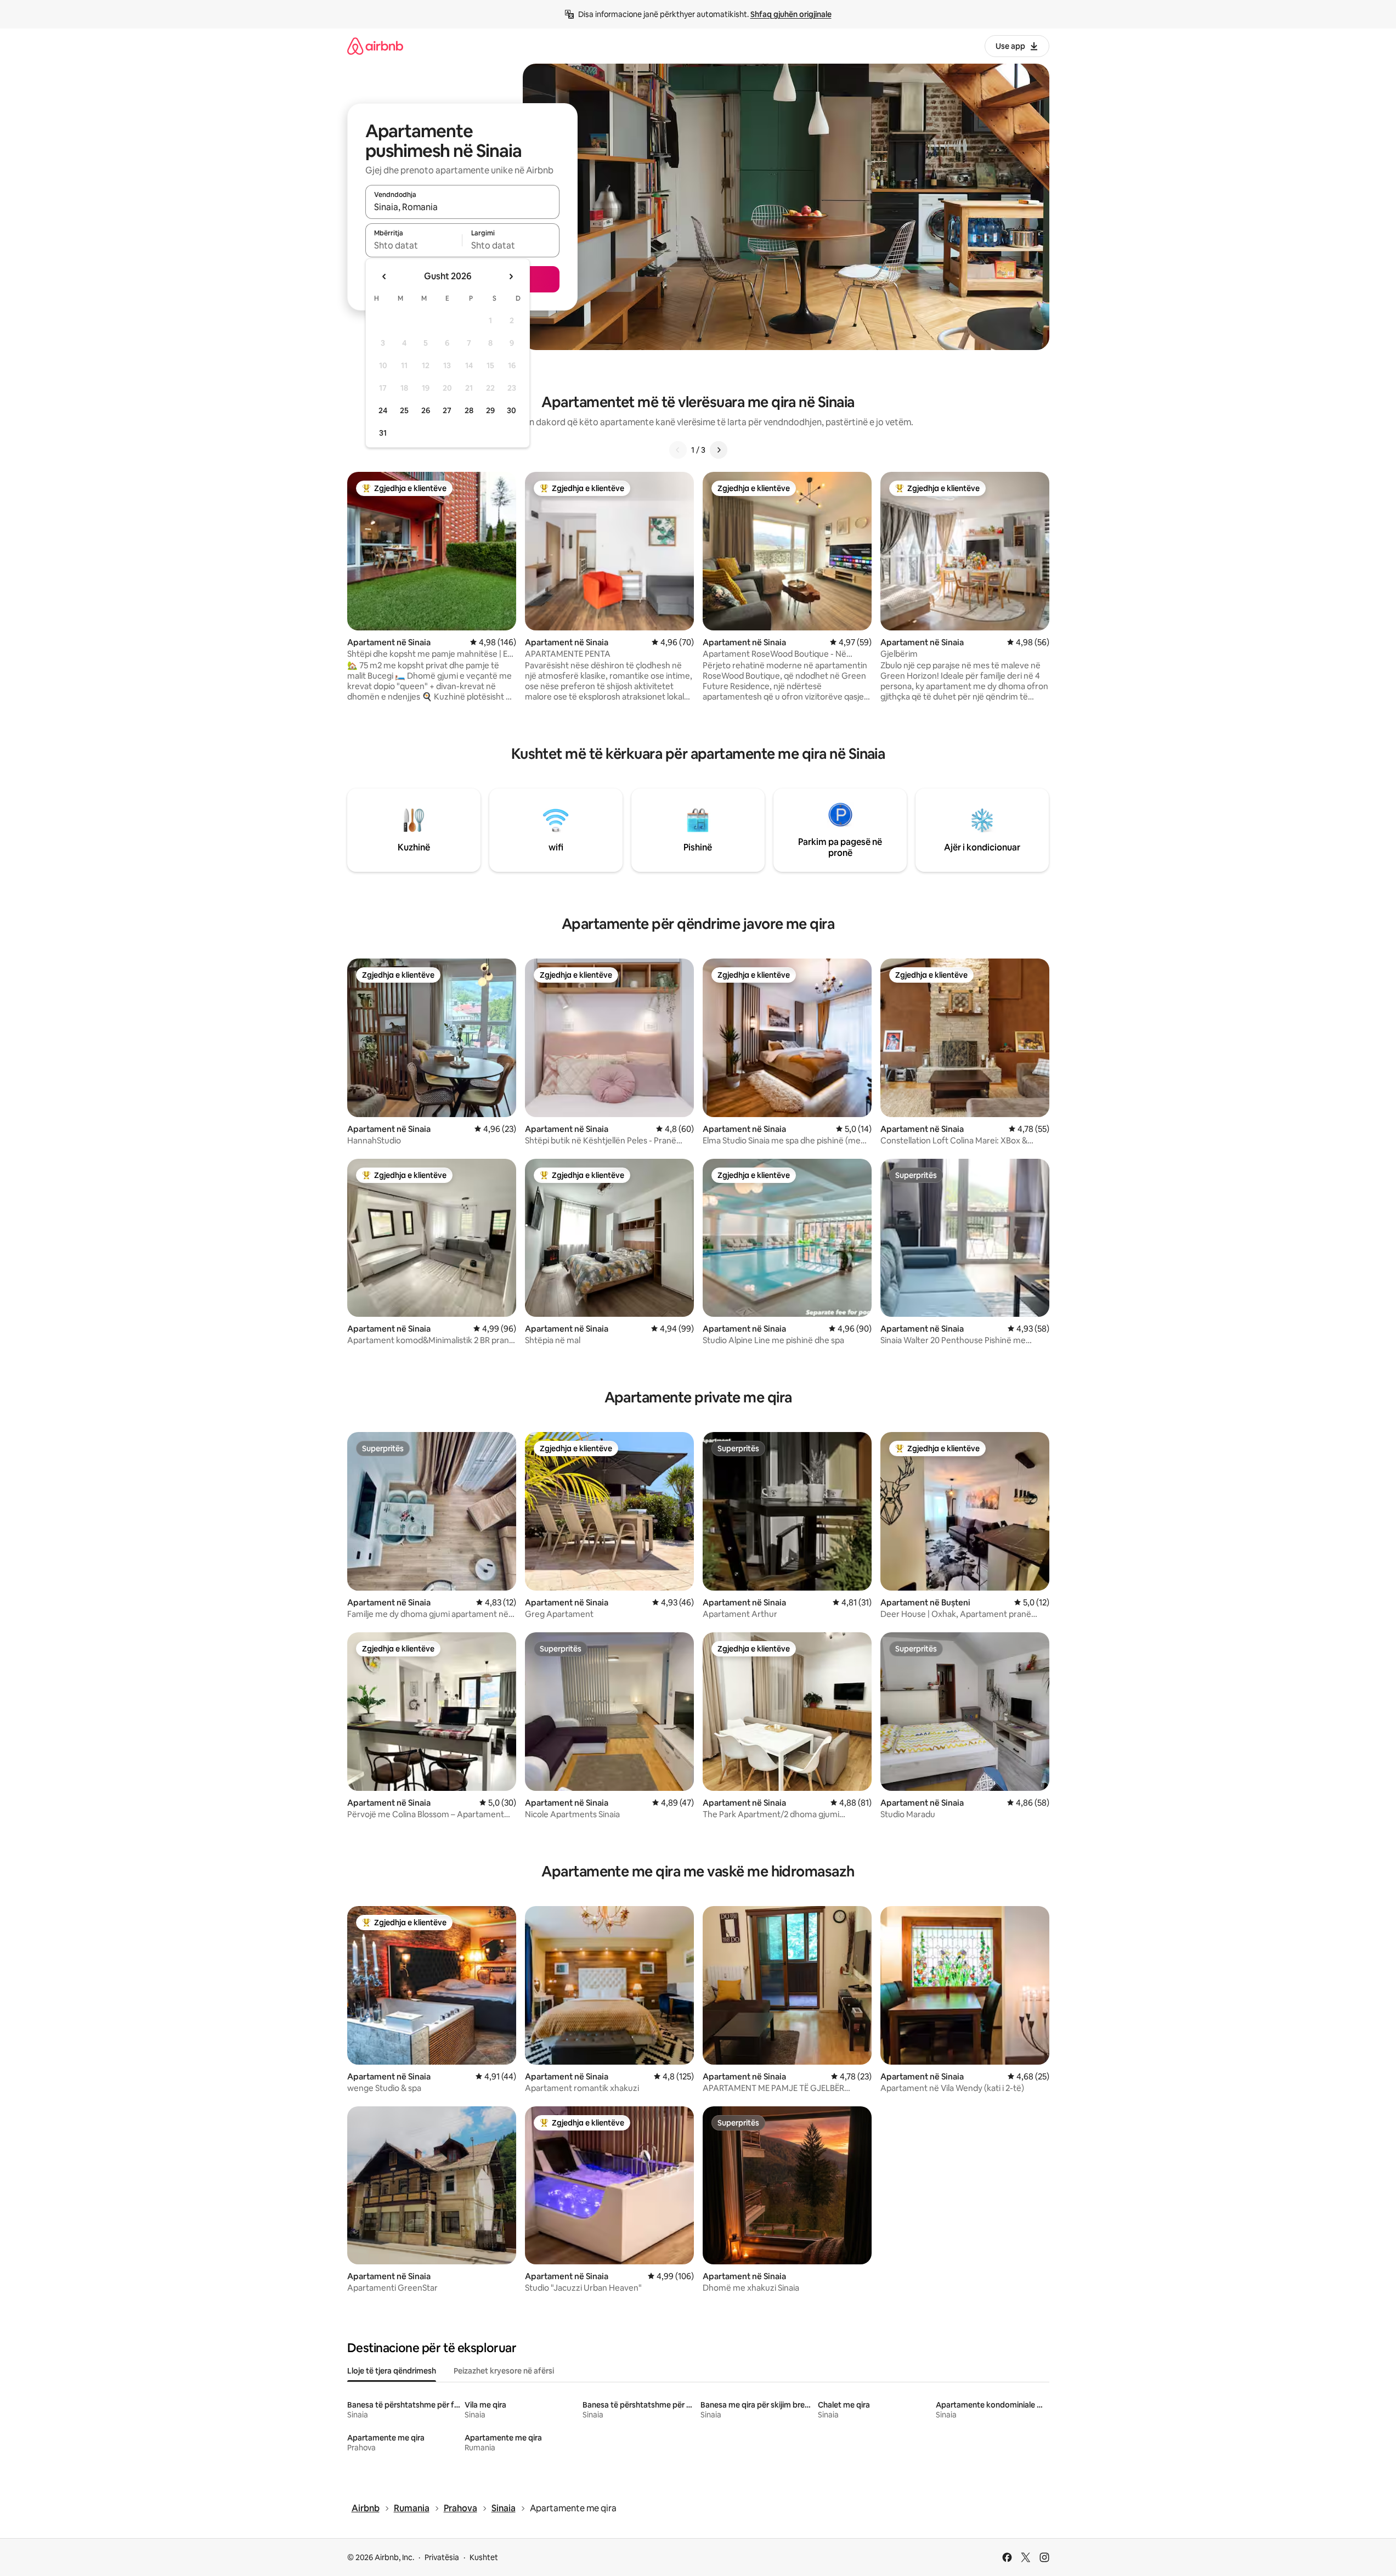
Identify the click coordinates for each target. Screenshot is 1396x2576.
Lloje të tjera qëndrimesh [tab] (392, 2371)
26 (426, 410)
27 (447, 410)
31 (383, 433)
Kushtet (484, 2557)
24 (383, 410)
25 (404, 410)
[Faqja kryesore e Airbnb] (375, 46)
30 (512, 410)
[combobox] (462, 207)
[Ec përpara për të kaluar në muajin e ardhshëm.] (511, 277)
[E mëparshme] (678, 450)
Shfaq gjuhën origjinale (791, 14)
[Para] (719, 450)
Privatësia (442, 2557)
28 (469, 410)
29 (490, 410)
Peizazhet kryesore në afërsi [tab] (504, 2371)
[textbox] (414, 245)
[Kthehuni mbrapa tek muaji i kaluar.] (385, 277)
